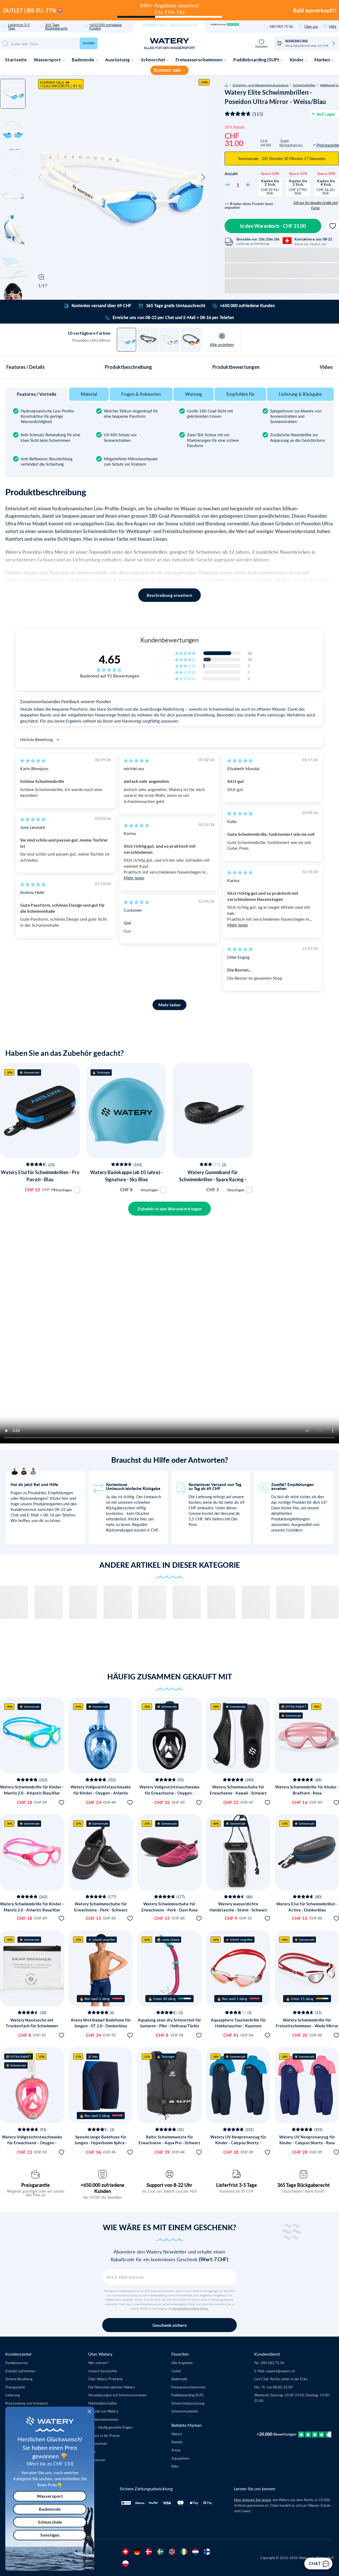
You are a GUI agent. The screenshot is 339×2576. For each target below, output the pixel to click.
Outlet (176, 2371)
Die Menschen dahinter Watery (112, 2387)
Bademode (83, 60)
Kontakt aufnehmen (20, 2371)
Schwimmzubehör (185, 2411)
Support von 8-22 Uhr (169, 2185)
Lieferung (13, 2395)
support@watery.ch (280, 2371)
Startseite (16, 60)
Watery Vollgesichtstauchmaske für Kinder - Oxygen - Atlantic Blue (101, 1793)
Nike (175, 2466)
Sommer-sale (168, 70)
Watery (177, 2434)
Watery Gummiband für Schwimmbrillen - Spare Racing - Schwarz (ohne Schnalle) (213, 1179)
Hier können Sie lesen (253, 2500)
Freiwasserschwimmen (199, 60)
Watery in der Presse (104, 2435)
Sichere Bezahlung (19, 2379)
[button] (40, 178)
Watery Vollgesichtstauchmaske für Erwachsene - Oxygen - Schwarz (169, 1793)
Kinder (297, 60)
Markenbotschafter (103, 2403)
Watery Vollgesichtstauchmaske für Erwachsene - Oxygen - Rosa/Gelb (32, 2143)
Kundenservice (17, 2363)
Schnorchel (153, 60)
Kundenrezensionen (103, 2419)
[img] (33, 760)
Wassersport (48, 60)
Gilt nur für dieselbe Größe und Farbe (316, 205)
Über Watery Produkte (105, 2379)
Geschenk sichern (169, 2325)
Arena (176, 2450)
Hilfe (333, 26)
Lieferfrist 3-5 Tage (19, 26)
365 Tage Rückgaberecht (56, 26)
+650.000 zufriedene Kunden (106, 26)
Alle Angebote (182, 2363)
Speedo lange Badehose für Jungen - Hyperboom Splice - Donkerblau (101, 2143)
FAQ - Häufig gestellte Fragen (110, 2427)
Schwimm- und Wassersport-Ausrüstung (260, 85)
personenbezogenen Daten (190, 2309)
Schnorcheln (50, 2522)
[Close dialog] (90, 2411)
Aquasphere (180, 2458)
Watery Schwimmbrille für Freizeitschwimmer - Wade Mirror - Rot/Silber (307, 2026)
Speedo (177, 2442)
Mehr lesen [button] (134, 878)
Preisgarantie (35, 2185)
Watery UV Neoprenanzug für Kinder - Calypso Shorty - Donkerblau (238, 2143)
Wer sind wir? (98, 2363)
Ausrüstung (118, 60)
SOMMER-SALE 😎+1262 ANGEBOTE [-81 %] (61, 84)
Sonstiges (50, 2535)
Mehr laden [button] (169, 1005)
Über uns (311, 26)
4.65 (110, 659)
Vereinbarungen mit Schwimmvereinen (117, 2395)
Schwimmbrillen (304, 85)
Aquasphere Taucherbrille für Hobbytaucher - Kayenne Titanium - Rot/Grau (238, 2026)
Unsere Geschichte (103, 2371)
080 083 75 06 (281, 26)
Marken (323, 60)
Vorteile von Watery (103, 2411)
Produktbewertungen (236, 367)
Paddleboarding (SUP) (257, 60)
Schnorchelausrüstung (188, 2403)
